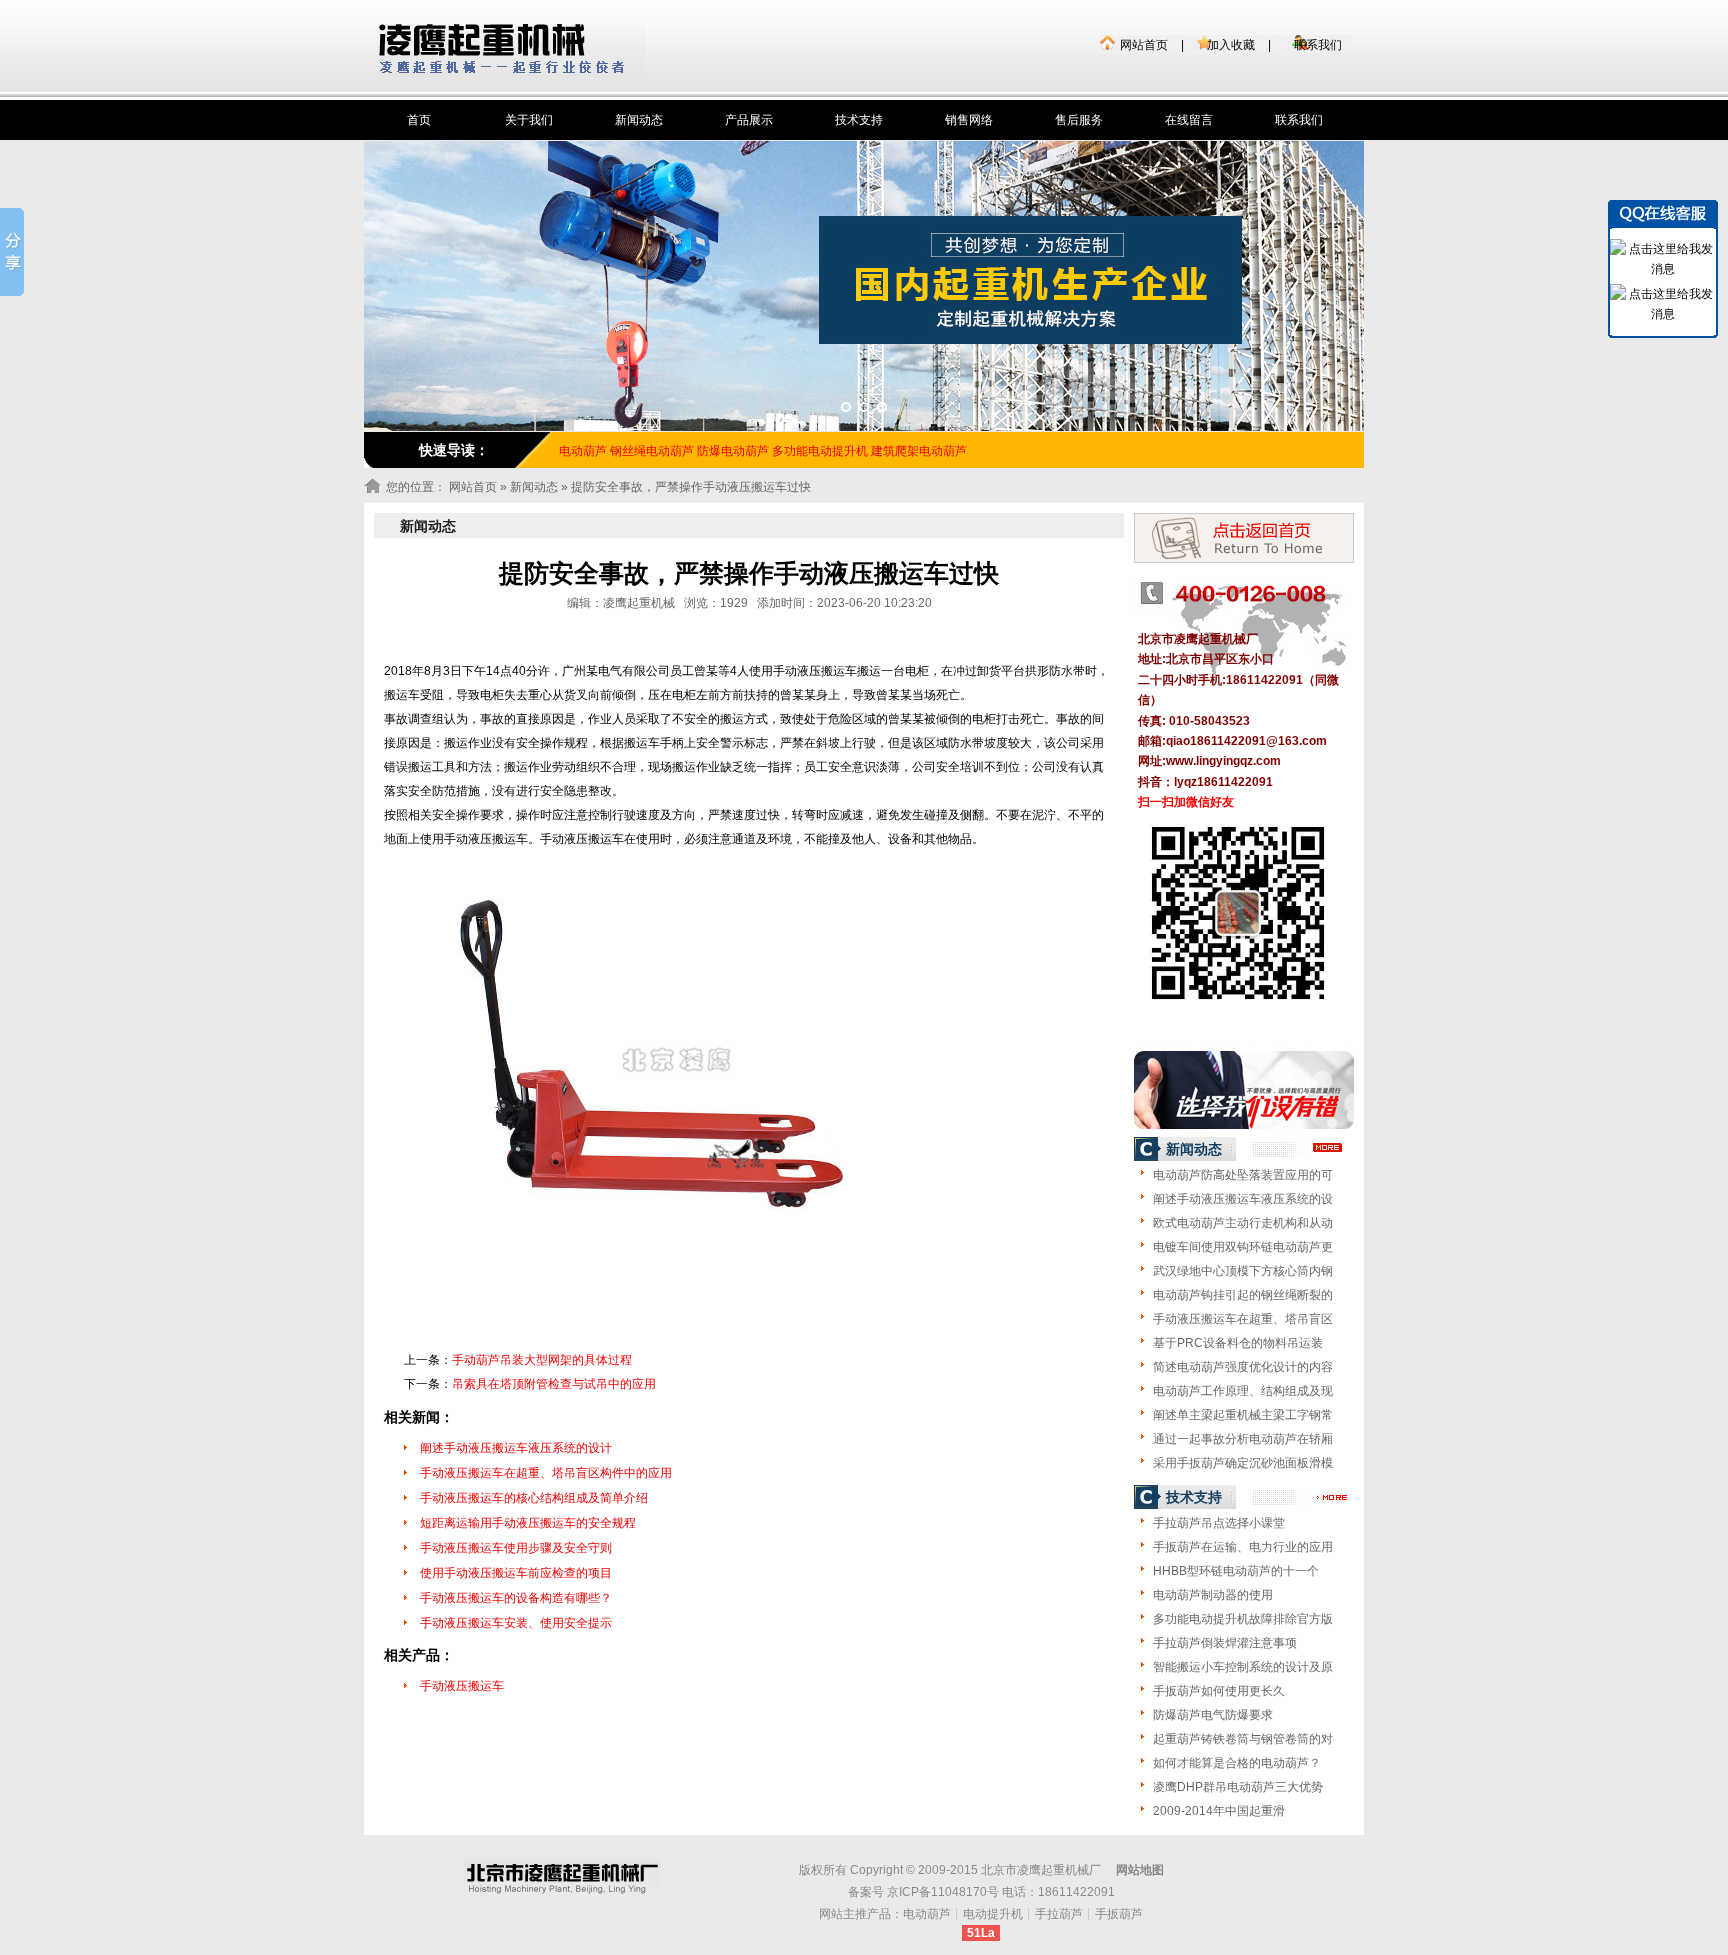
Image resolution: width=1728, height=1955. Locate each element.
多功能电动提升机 (820, 451)
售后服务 (1079, 120)
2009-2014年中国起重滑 (1219, 1811)
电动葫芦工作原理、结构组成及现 (1243, 1391)
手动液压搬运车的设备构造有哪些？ (516, 1598)
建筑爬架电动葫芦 (919, 451)
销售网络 (969, 120)
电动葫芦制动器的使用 (1213, 1595)
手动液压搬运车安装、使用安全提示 (516, 1623)
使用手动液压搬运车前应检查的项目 (516, 1573)
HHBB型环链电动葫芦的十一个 (1236, 1571)
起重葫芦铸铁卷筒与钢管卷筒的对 (1243, 1739)
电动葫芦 (927, 1914)
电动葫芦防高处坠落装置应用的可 (1243, 1175)
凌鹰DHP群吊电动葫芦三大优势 (1238, 1787)
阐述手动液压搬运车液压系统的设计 (516, 1448)
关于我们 (529, 120)
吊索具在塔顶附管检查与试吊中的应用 (554, 1384)
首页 (419, 120)
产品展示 (749, 120)
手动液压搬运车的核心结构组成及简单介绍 (534, 1498)
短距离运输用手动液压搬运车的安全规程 (528, 1523)
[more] (1328, 1148)
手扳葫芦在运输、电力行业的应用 (1243, 1547)
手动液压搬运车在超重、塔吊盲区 (1243, 1319)
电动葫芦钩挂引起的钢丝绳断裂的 (1243, 1295)
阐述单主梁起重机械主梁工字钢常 (1243, 1415)
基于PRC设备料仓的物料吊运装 (1238, 1343)
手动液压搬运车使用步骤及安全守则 (516, 1548)
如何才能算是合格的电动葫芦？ (1237, 1763)
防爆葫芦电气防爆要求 (1213, 1715)
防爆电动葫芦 (733, 451)
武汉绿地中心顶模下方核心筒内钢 (1243, 1271)
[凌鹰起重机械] (512, 50)
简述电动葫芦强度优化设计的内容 (1243, 1367)
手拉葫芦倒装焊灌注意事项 (1225, 1643)
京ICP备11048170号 (943, 1892)
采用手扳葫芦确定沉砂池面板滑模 (1243, 1463)
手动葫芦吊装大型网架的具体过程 (542, 1360)
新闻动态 (639, 120)
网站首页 (1144, 45)
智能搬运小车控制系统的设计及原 (1243, 1667)
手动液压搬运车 (462, 1686)
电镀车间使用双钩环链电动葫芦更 (1243, 1247)
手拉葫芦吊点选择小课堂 (1219, 1523)
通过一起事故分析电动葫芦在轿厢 (1243, 1439)
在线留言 (1189, 120)
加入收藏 (1231, 45)
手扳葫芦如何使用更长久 (1219, 1691)
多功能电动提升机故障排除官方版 (1243, 1619)
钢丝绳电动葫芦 (652, 451)
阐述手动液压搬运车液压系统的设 (1243, 1199)
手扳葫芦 (1119, 1914)
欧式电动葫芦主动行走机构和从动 (1243, 1223)
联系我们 (1318, 45)
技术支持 (859, 120)
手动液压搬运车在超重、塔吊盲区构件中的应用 (546, 1473)
